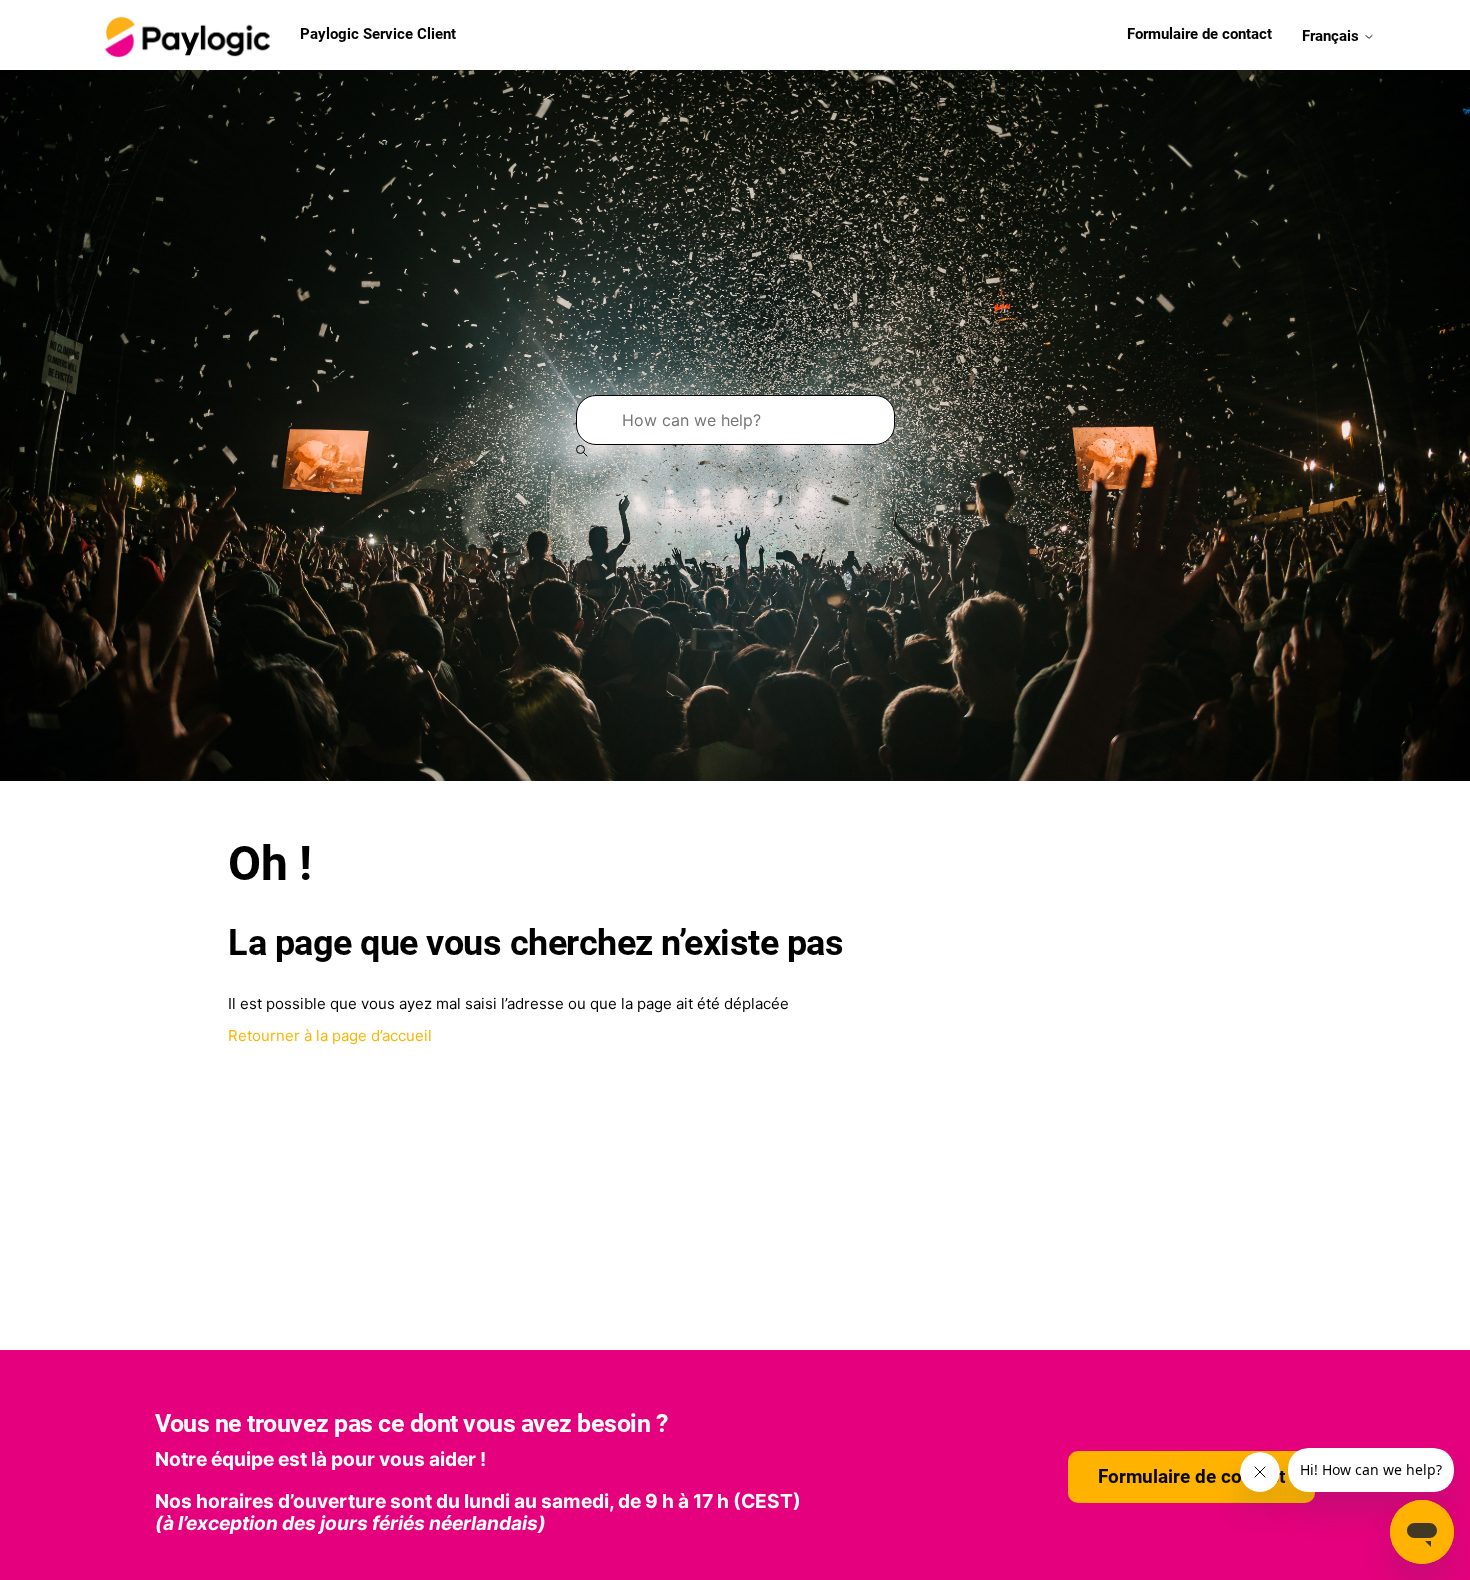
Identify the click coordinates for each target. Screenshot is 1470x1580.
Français (1332, 35)
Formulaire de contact (1199, 34)
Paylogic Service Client (378, 34)
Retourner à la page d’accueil (330, 1035)
